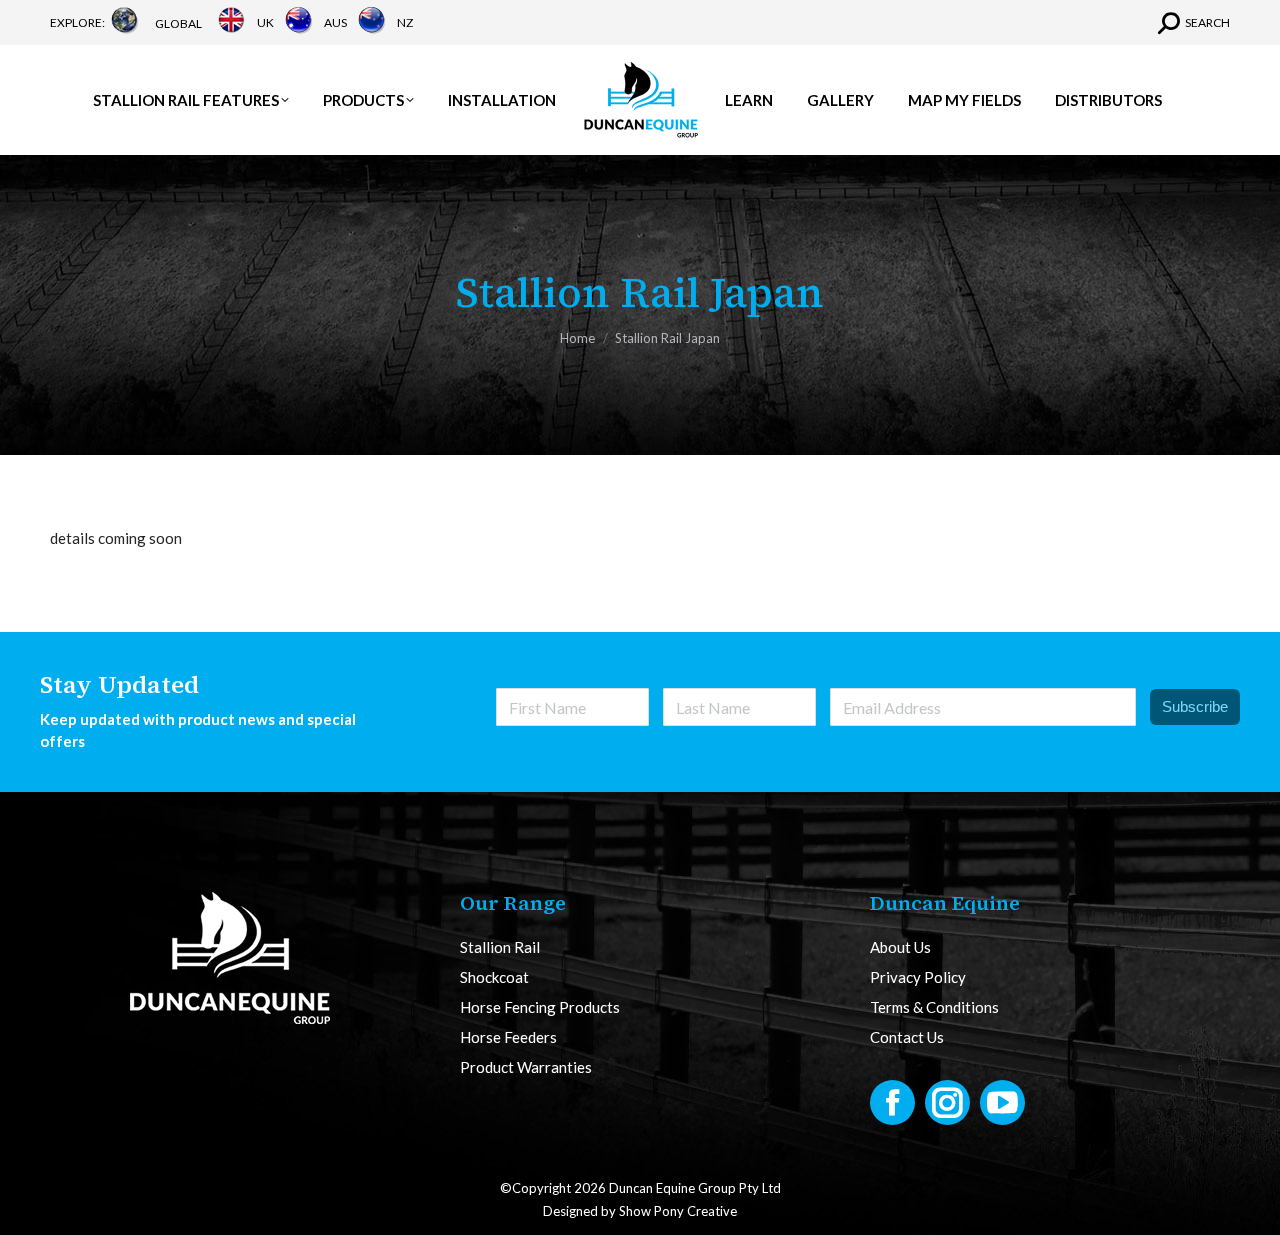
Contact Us (907, 1037)
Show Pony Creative (678, 1211)
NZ (405, 22)
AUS (335, 22)
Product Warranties (526, 1067)
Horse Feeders (508, 1037)
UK (265, 22)
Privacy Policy (918, 977)
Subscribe (1195, 706)
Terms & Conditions (934, 1007)
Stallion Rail (500, 947)
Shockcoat (494, 977)
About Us (900, 947)
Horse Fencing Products (540, 1007)
